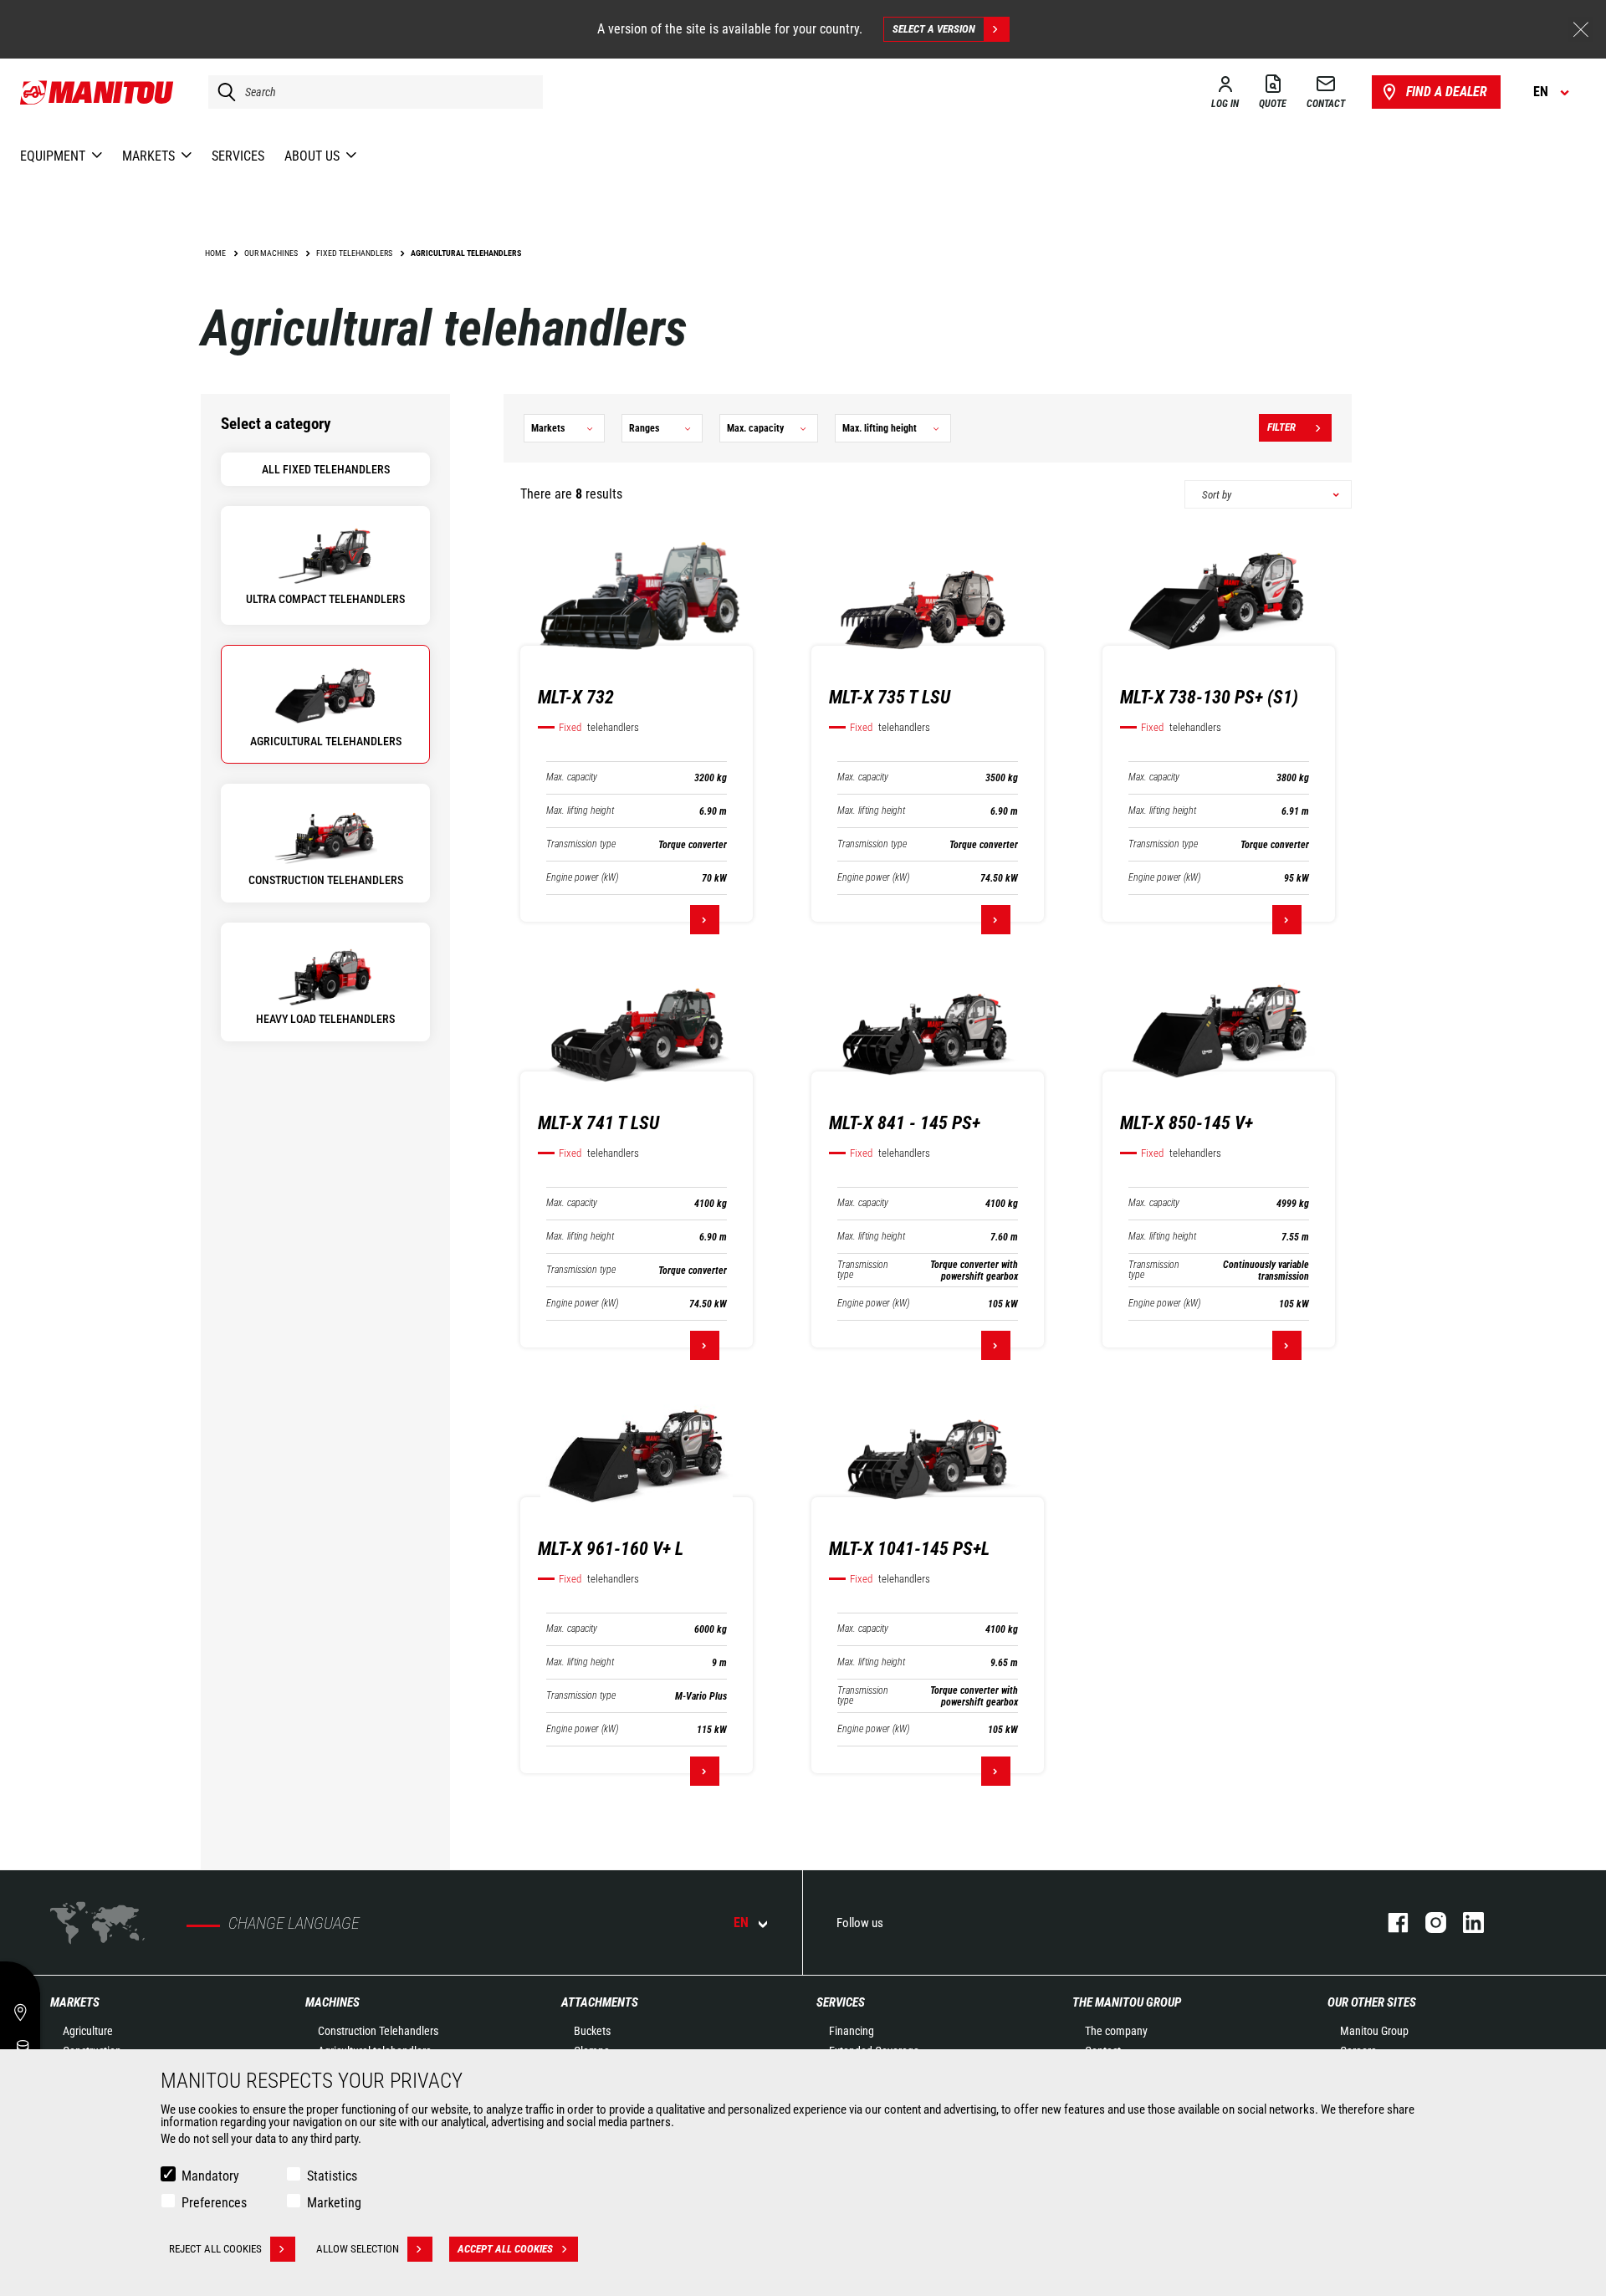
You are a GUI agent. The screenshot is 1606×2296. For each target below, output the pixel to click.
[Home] (97, 92)
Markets (75, 2002)
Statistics (332, 2176)
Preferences (214, 2203)
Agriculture (88, 2031)
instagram (1427, 1923)
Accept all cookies (505, 2249)
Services (841, 2002)
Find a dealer (1447, 92)
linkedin (1465, 1923)
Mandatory (210, 2176)
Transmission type (581, 844)
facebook (1390, 1923)
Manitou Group (1374, 2031)
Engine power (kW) (582, 878)
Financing (852, 2031)
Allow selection (358, 2249)
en (741, 1923)
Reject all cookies (215, 2249)
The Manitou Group (1127, 2002)
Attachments (600, 2002)
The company (1116, 2031)
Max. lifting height (580, 811)
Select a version (934, 29)
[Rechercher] (222, 92)
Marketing (334, 2203)
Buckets (592, 2031)
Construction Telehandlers (378, 2031)
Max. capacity (572, 777)
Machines (332, 2002)
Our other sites (1372, 2002)
